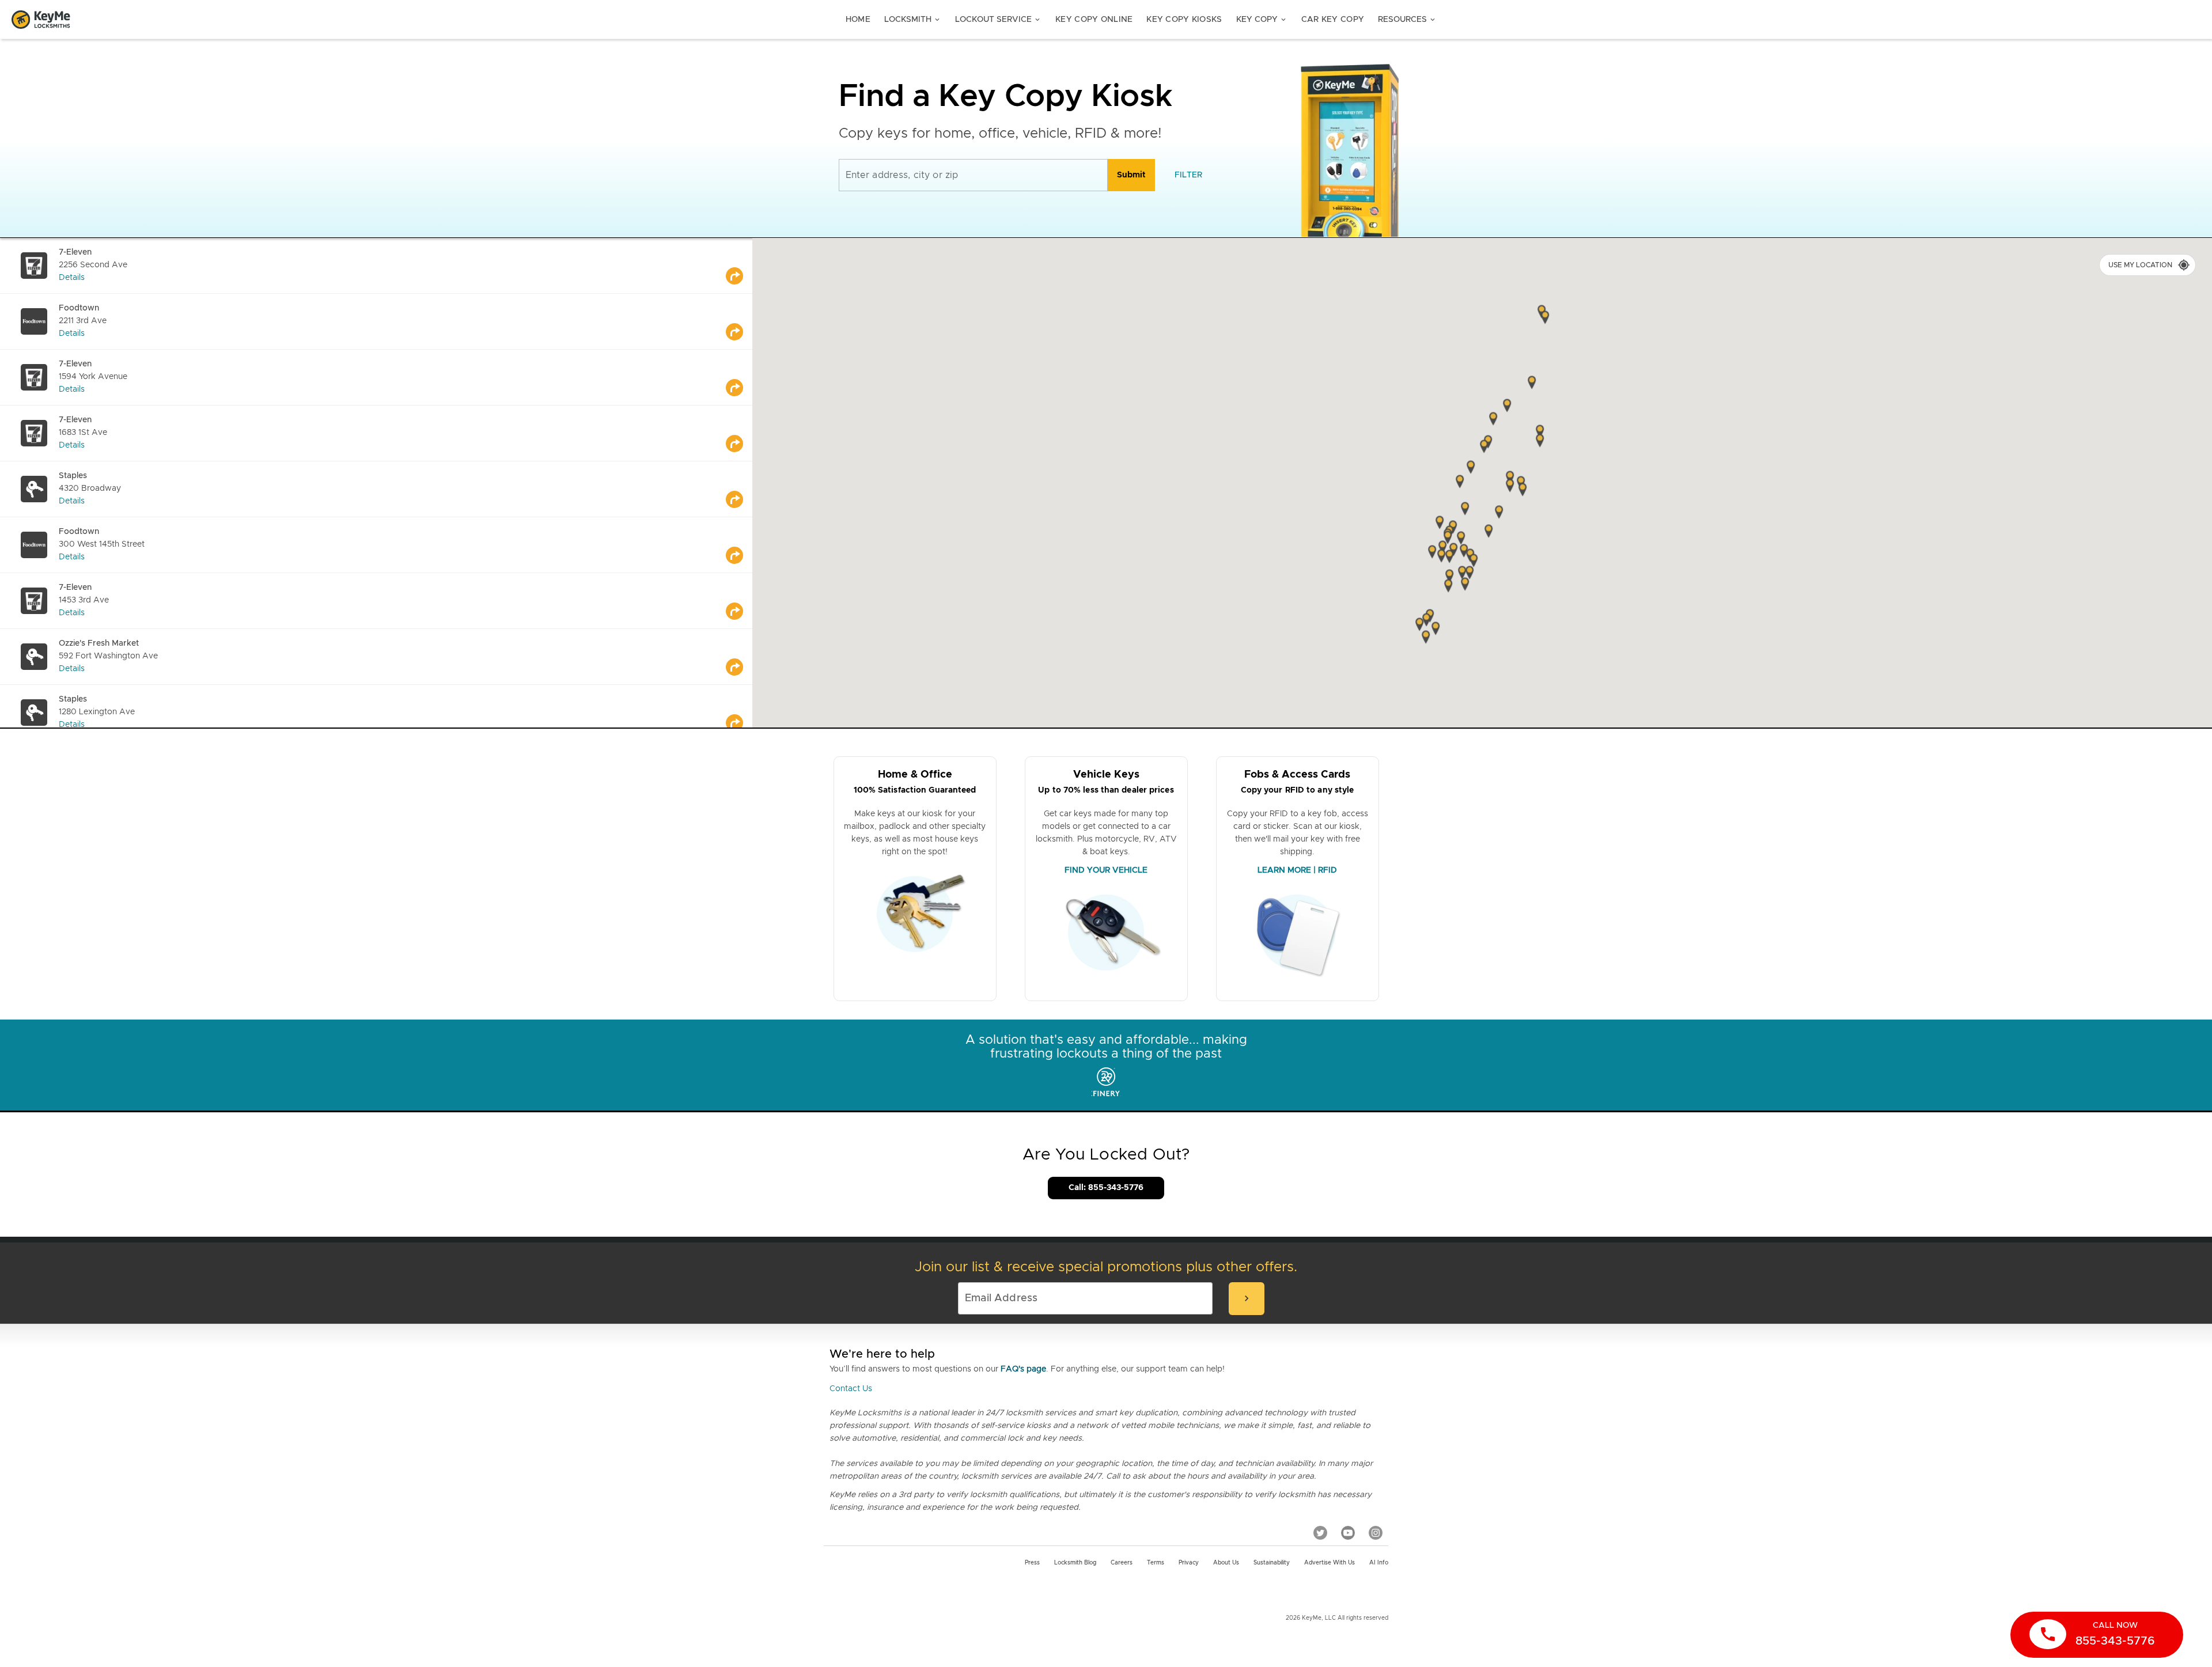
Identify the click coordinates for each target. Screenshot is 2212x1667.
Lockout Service (998, 20)
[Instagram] (1376, 1532)
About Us (1226, 1563)
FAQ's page (1023, 1369)
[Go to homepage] (41, 20)
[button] (1540, 442)
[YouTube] (1348, 1532)
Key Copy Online (1094, 20)
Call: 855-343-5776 (1106, 1188)
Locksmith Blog (1075, 1563)
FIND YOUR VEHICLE (1106, 870)
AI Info (1379, 1563)
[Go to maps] (739, 266)
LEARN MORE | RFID (1297, 870)
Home (858, 20)
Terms (1156, 1563)
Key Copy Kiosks (1184, 20)
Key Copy (1262, 20)
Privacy (1189, 1563)
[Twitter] (1320, 1532)
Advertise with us (1330, 1563)
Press (1032, 1563)
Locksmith (913, 20)
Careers (1122, 1563)
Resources (1407, 20)
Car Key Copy (1333, 20)
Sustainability (1272, 1563)
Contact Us (851, 1389)
